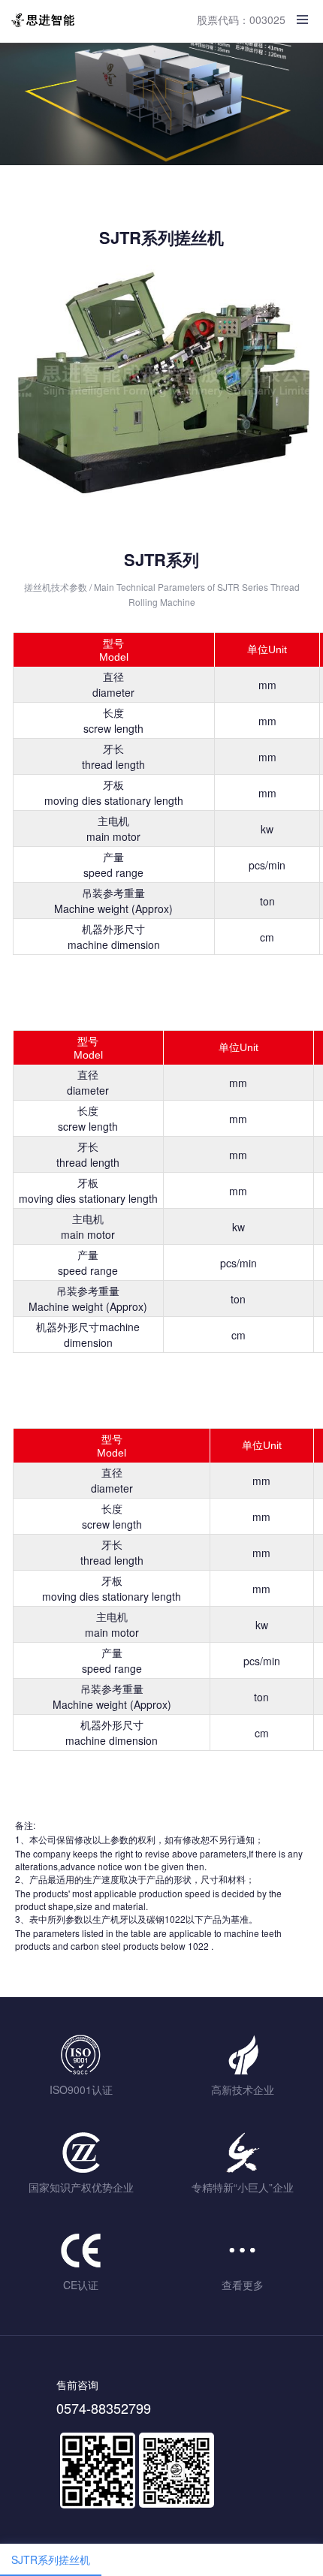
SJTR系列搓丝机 (51, 2559)
